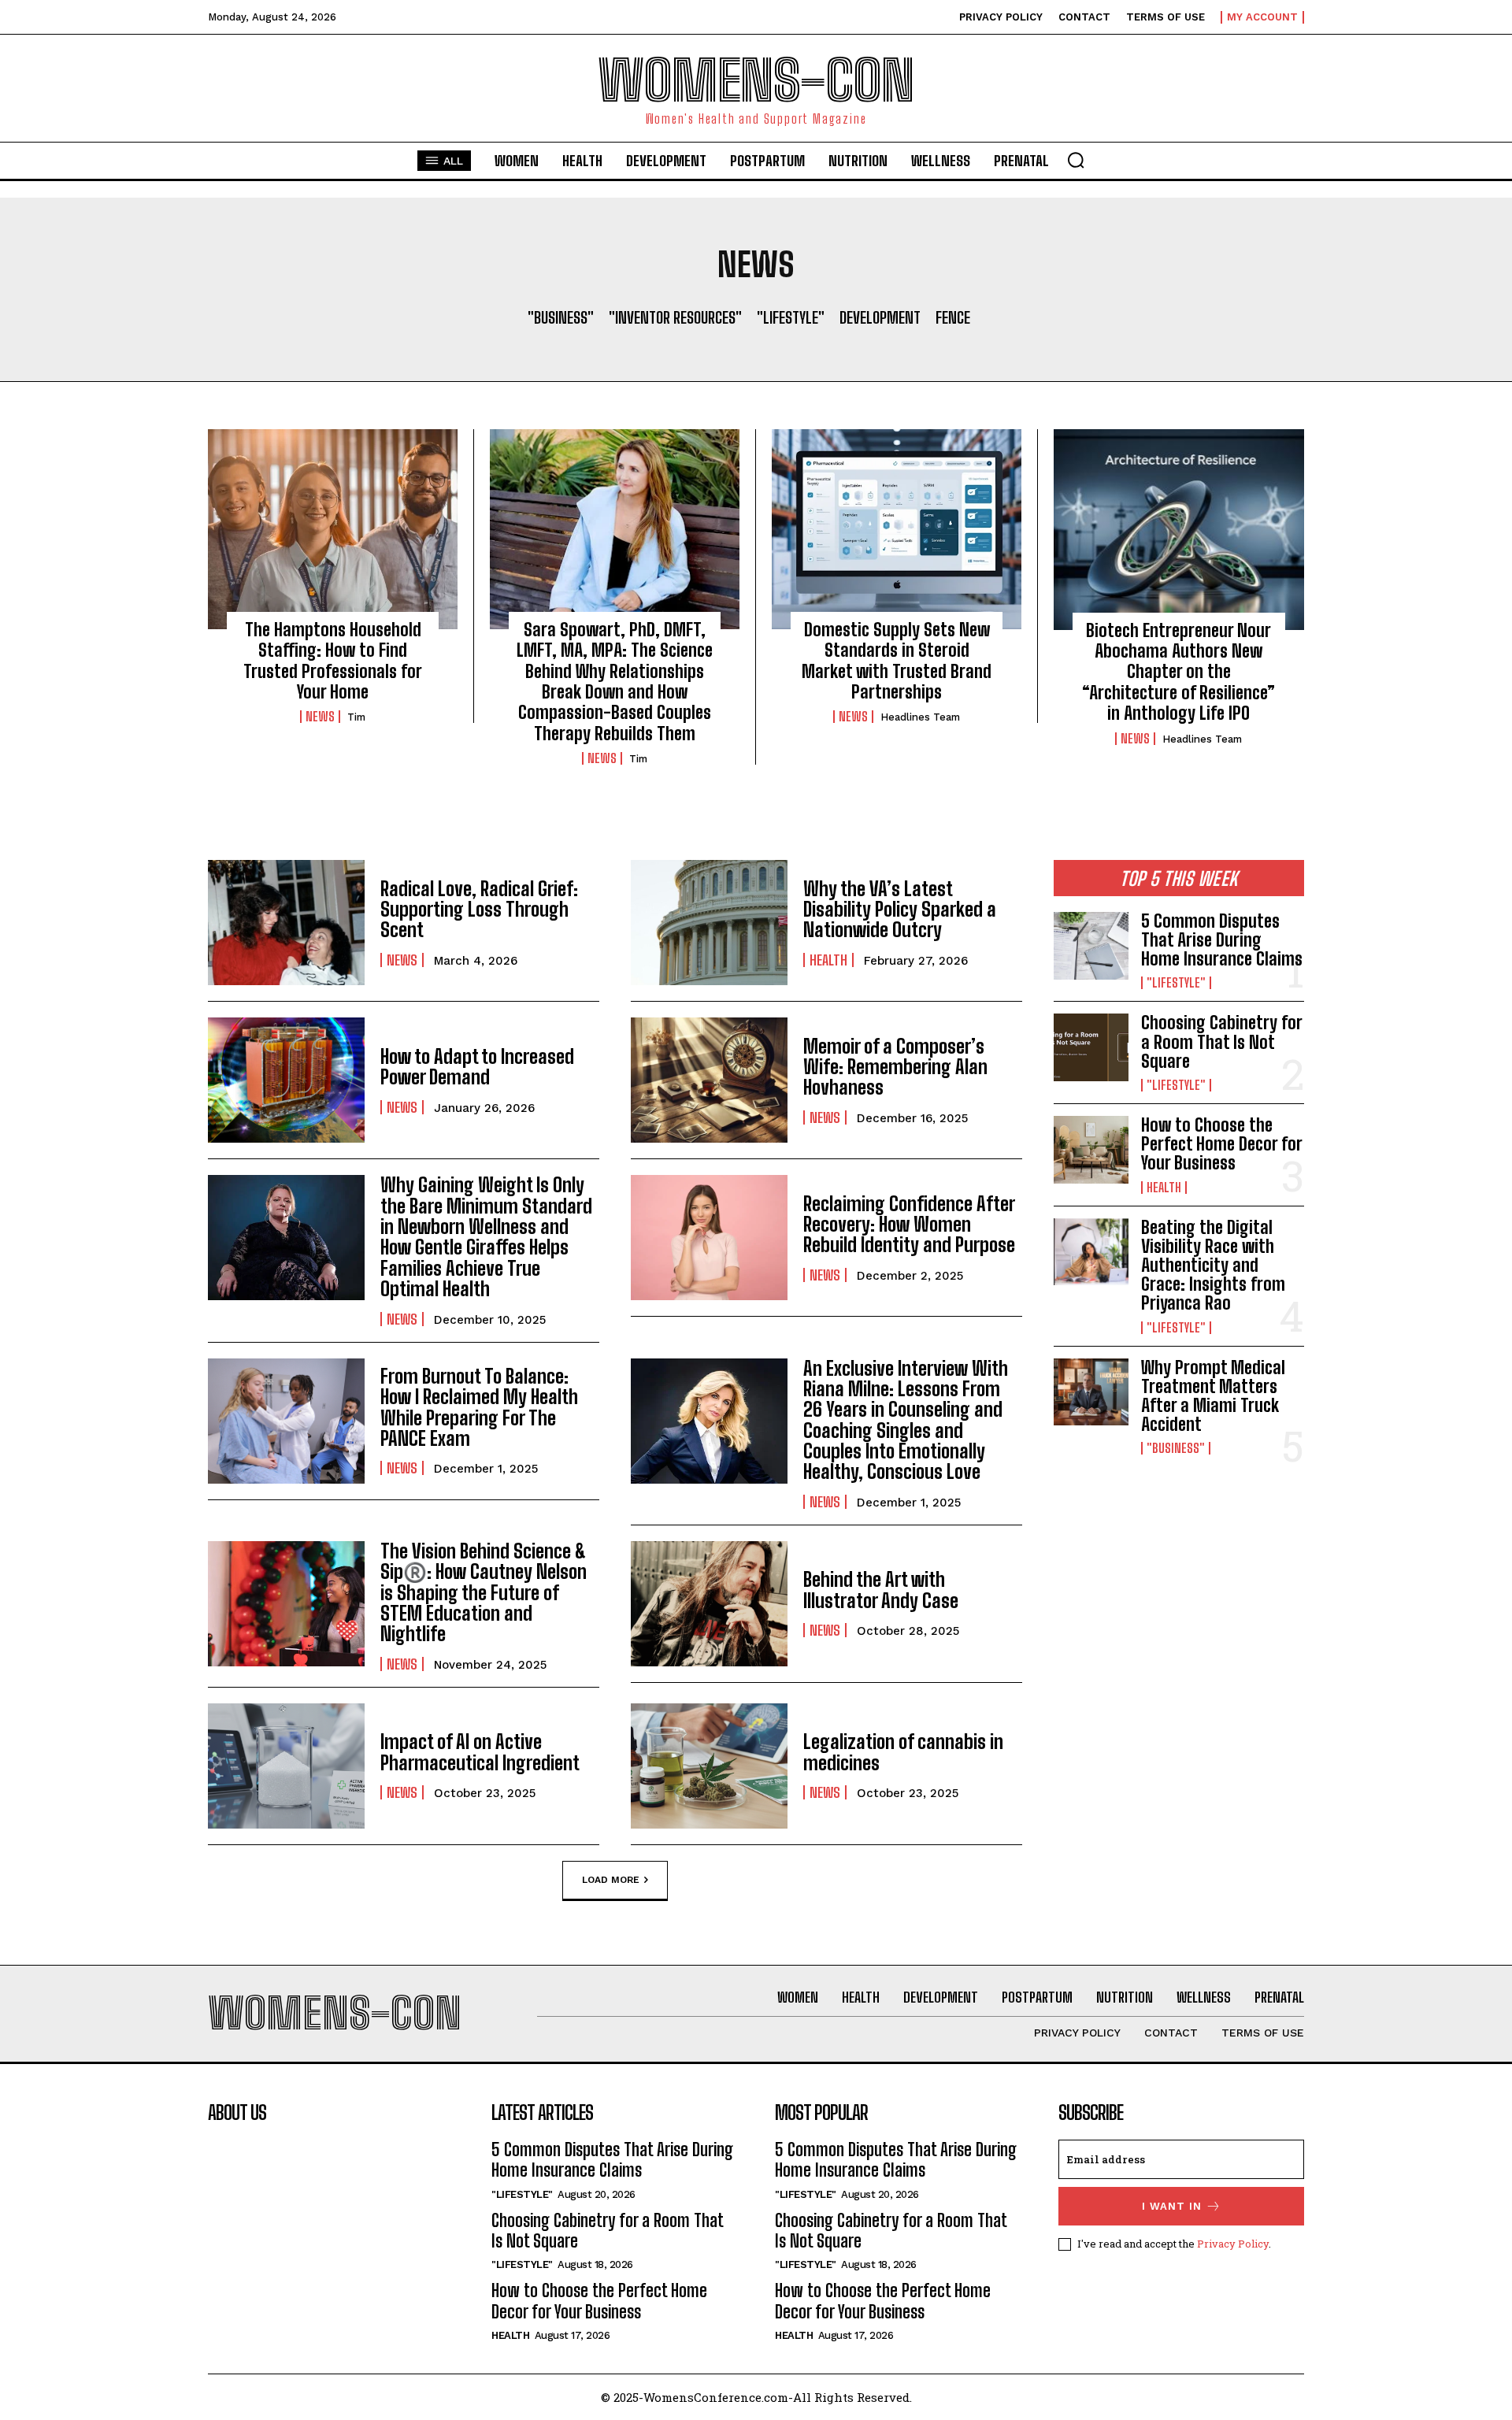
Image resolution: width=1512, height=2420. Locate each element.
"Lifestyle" (791, 317)
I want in (1172, 2206)
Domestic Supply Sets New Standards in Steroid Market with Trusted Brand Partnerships (897, 661)
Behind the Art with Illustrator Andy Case (881, 1590)
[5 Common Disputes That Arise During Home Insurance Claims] (1091, 946)
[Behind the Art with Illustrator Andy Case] (709, 1604)
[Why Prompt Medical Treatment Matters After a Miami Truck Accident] (1091, 1392)
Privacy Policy (1233, 2244)
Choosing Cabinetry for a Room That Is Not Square (1221, 1041)
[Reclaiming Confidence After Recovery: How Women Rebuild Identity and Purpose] (709, 1238)
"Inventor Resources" (675, 317)
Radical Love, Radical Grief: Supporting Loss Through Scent (479, 910)
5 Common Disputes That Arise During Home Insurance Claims (1222, 940)
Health (828, 960)
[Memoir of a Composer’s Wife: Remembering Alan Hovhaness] (709, 1080)
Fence (953, 317)
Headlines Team (920, 717)
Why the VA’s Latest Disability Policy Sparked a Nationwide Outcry (900, 910)
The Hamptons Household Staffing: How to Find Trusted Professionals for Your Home (333, 661)
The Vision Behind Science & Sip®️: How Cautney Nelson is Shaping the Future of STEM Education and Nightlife (484, 1593)
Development (880, 317)
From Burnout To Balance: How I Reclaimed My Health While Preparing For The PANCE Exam (479, 1407)
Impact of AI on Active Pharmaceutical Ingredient (480, 1752)
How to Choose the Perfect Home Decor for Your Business (1221, 1144)
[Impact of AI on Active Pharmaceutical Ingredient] (286, 1766)
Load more (611, 1879)
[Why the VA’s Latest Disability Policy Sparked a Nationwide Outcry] (709, 923)
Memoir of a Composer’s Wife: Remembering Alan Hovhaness (895, 1067)
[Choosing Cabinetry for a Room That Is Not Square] (1091, 1047)
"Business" (561, 317)
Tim (356, 717)
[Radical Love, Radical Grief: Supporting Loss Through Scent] (286, 923)
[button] (1076, 160)
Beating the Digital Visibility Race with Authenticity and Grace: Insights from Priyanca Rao (1213, 1266)
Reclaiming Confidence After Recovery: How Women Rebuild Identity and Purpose (909, 1225)
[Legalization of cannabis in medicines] (709, 1766)
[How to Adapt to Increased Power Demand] (286, 1080)
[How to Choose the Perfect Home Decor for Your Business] (1091, 1150)
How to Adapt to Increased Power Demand (477, 1067)
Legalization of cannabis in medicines (903, 1752)
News (320, 717)
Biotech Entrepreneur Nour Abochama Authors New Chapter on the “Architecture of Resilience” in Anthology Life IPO (1178, 672)
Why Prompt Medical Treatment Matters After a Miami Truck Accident (1213, 1396)
